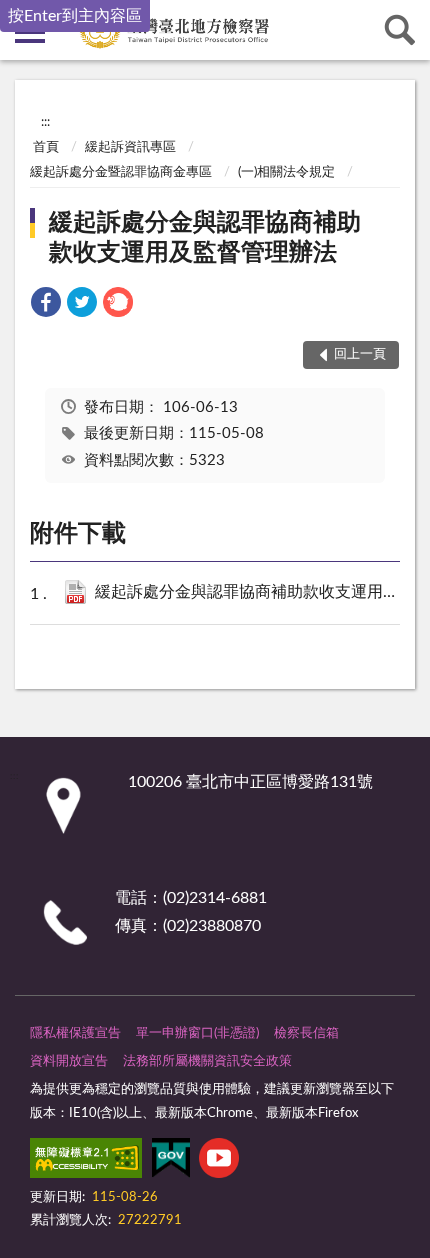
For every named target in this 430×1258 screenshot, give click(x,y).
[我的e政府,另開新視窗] (171, 1162)
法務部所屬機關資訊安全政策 (207, 1061)
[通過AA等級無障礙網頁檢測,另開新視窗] (86, 1162)
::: (45, 122)
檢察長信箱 (306, 1033)
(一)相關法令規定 (286, 172)
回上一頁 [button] (360, 354)
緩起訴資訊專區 (130, 147)
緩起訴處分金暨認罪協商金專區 (121, 172)
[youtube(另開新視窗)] (219, 1162)
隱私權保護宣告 (75, 1033)
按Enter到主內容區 (75, 16)
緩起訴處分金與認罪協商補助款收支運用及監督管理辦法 (205, 238)
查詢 (400, 30)
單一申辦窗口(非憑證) (197, 1033)
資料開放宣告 (69, 1061)
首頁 (46, 147)
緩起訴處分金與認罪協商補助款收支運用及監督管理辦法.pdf (252, 592)
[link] (46, 305)
